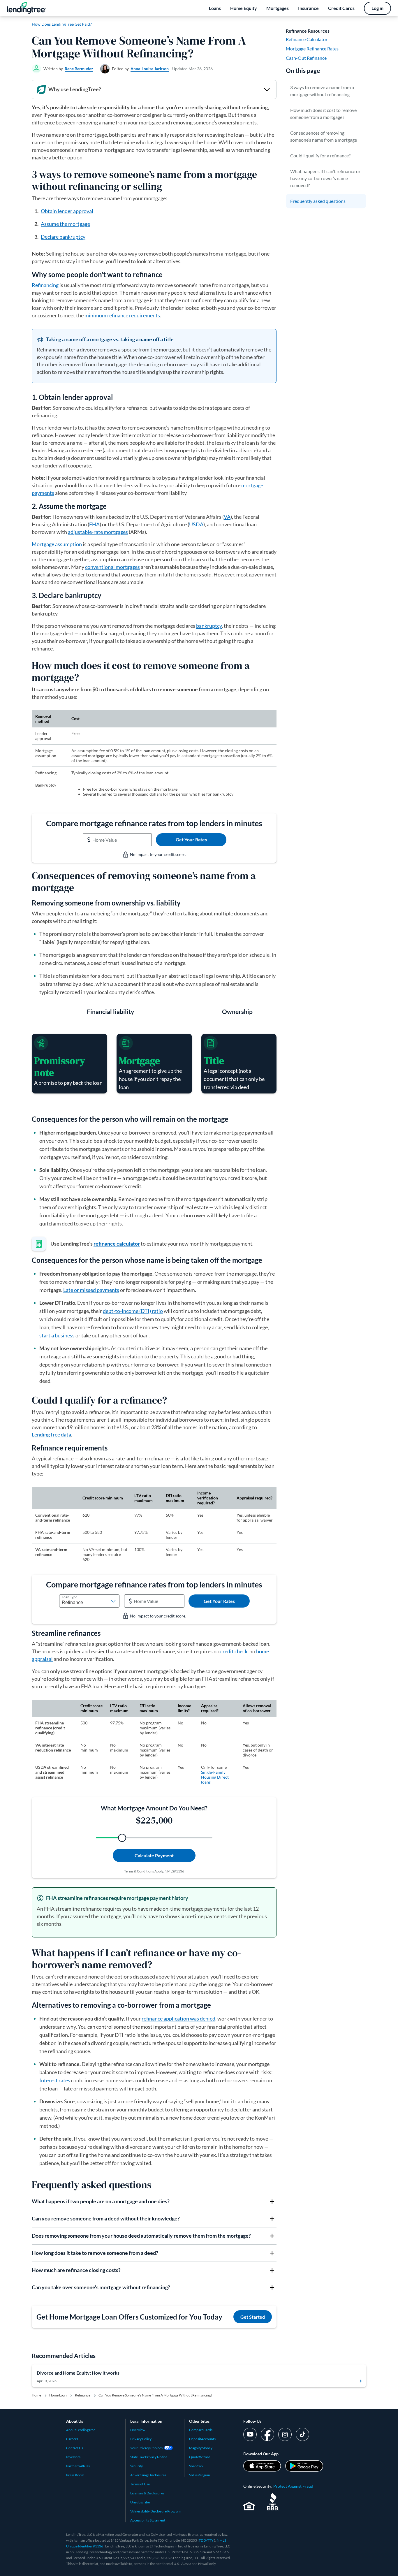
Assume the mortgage (65, 224)
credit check (234, 1651)
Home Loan (58, 2395)
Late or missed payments (91, 1290)
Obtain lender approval (67, 211)
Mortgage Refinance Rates (312, 49)
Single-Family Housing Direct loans (215, 1777)
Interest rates (55, 2080)
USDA (196, 524)
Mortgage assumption (57, 544)
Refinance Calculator (307, 39)
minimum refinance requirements (122, 315)
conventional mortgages (112, 567)
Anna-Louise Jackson (150, 69)
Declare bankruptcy (63, 237)
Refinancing (45, 285)
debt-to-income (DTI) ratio (133, 1311)
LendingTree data (51, 1434)
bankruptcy (209, 626)
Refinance (83, 2395)
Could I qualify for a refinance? (320, 155)
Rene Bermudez (79, 69)
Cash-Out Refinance (306, 58)
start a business (57, 1335)
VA (227, 517)
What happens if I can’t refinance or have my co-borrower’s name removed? (325, 178)
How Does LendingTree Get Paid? (62, 24)
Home (36, 2395)
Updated (192, 69)
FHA (94, 524)
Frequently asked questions (318, 201)
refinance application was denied (178, 2018)
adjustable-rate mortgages (98, 532)
